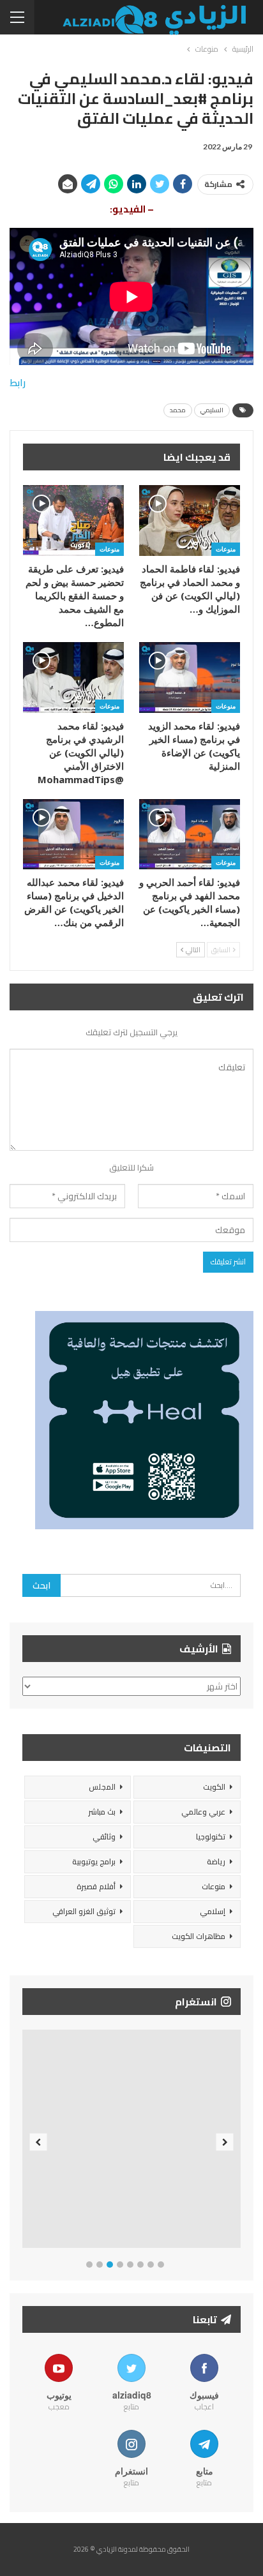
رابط (18, 383)
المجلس (102, 1787)
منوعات (226, 549)
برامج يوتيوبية (94, 1861)
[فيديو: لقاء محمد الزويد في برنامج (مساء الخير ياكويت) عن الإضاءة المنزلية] (190, 678)
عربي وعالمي (203, 1812)
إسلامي (213, 1911)
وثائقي (104, 1837)
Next (225, 2142)
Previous (39, 2142)
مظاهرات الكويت (199, 1936)
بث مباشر (102, 1812)
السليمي (212, 410)
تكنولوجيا (211, 1837)
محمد (178, 410)
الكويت (214, 1787)
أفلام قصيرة (96, 1886)
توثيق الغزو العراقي (84, 1911)
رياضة (216, 1861)
